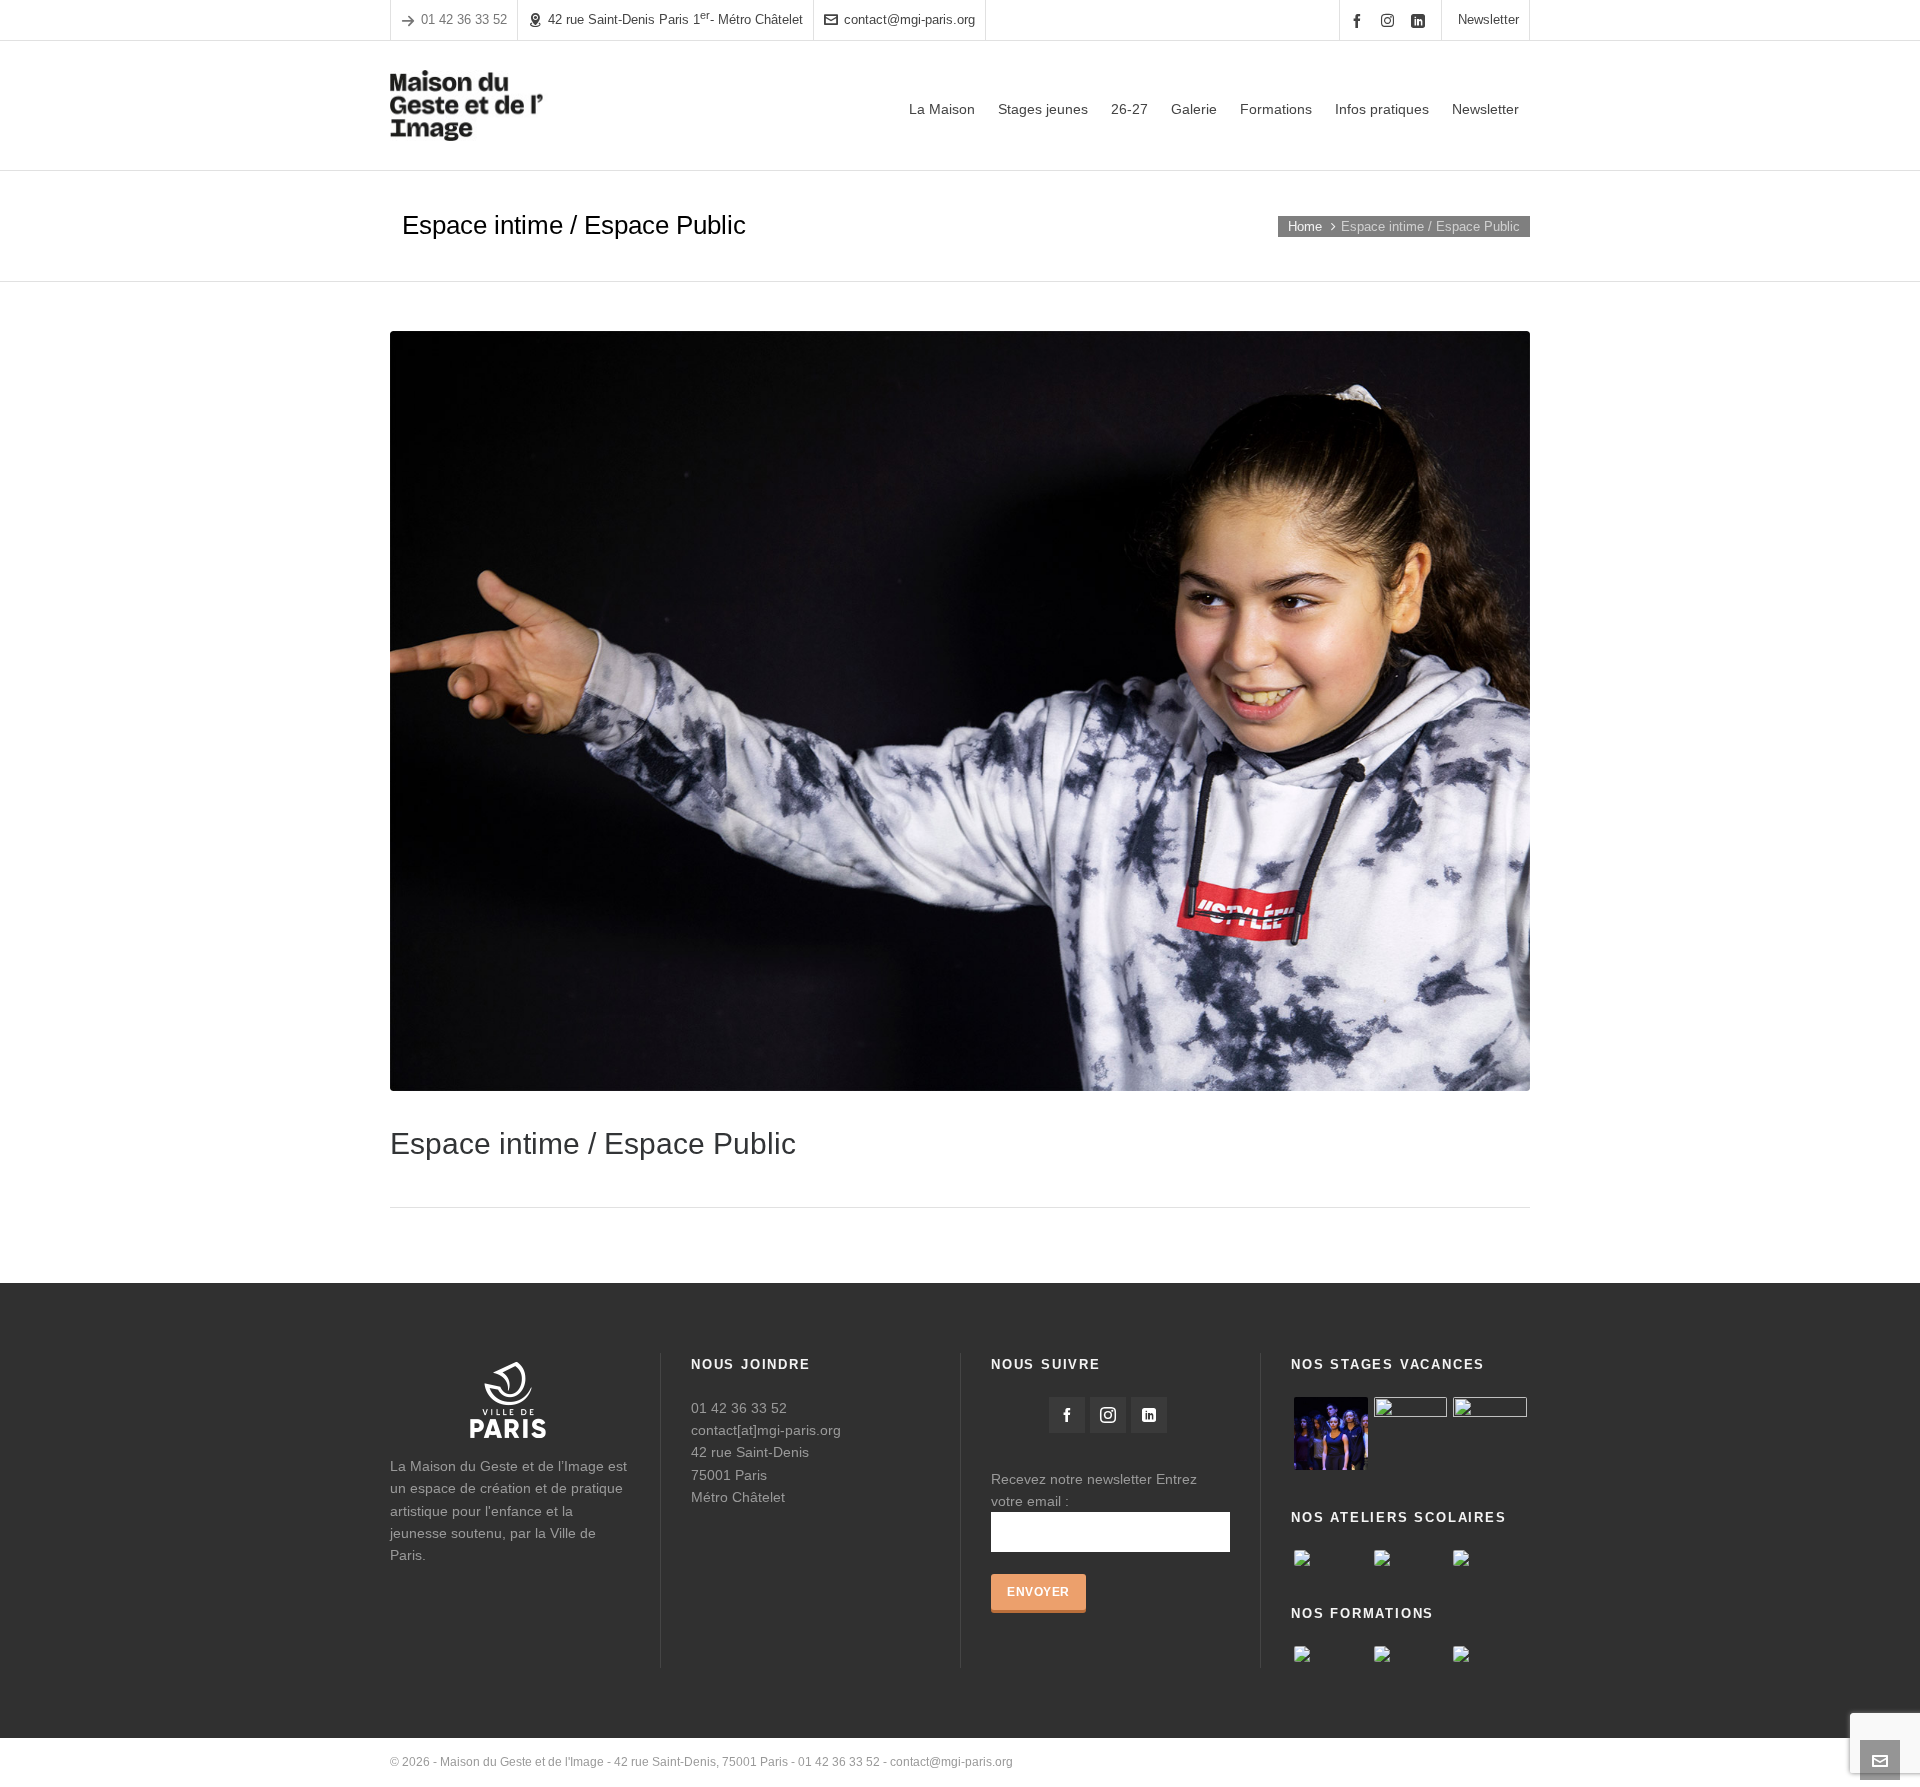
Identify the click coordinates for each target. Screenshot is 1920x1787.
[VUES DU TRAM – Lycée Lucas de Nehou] (1331, 1558)
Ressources (1391, 1762)
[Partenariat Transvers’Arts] (1490, 1654)
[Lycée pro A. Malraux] (1411, 1558)
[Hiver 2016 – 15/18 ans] (1331, 1434)
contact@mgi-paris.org (909, 19)
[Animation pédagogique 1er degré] (1411, 1654)
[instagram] (1390, 20)
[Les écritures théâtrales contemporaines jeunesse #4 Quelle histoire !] (1331, 1654)
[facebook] (1360, 20)
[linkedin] (1421, 20)
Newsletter (1488, 19)
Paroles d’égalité (1298, 1762)
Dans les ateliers (1484, 1762)
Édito (1223, 1762)
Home (1305, 226)
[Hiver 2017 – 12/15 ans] (1411, 1434)
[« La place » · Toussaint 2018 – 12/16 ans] (1490, 1434)
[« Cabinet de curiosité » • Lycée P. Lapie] (1490, 1558)
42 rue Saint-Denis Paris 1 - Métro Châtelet (675, 18)
